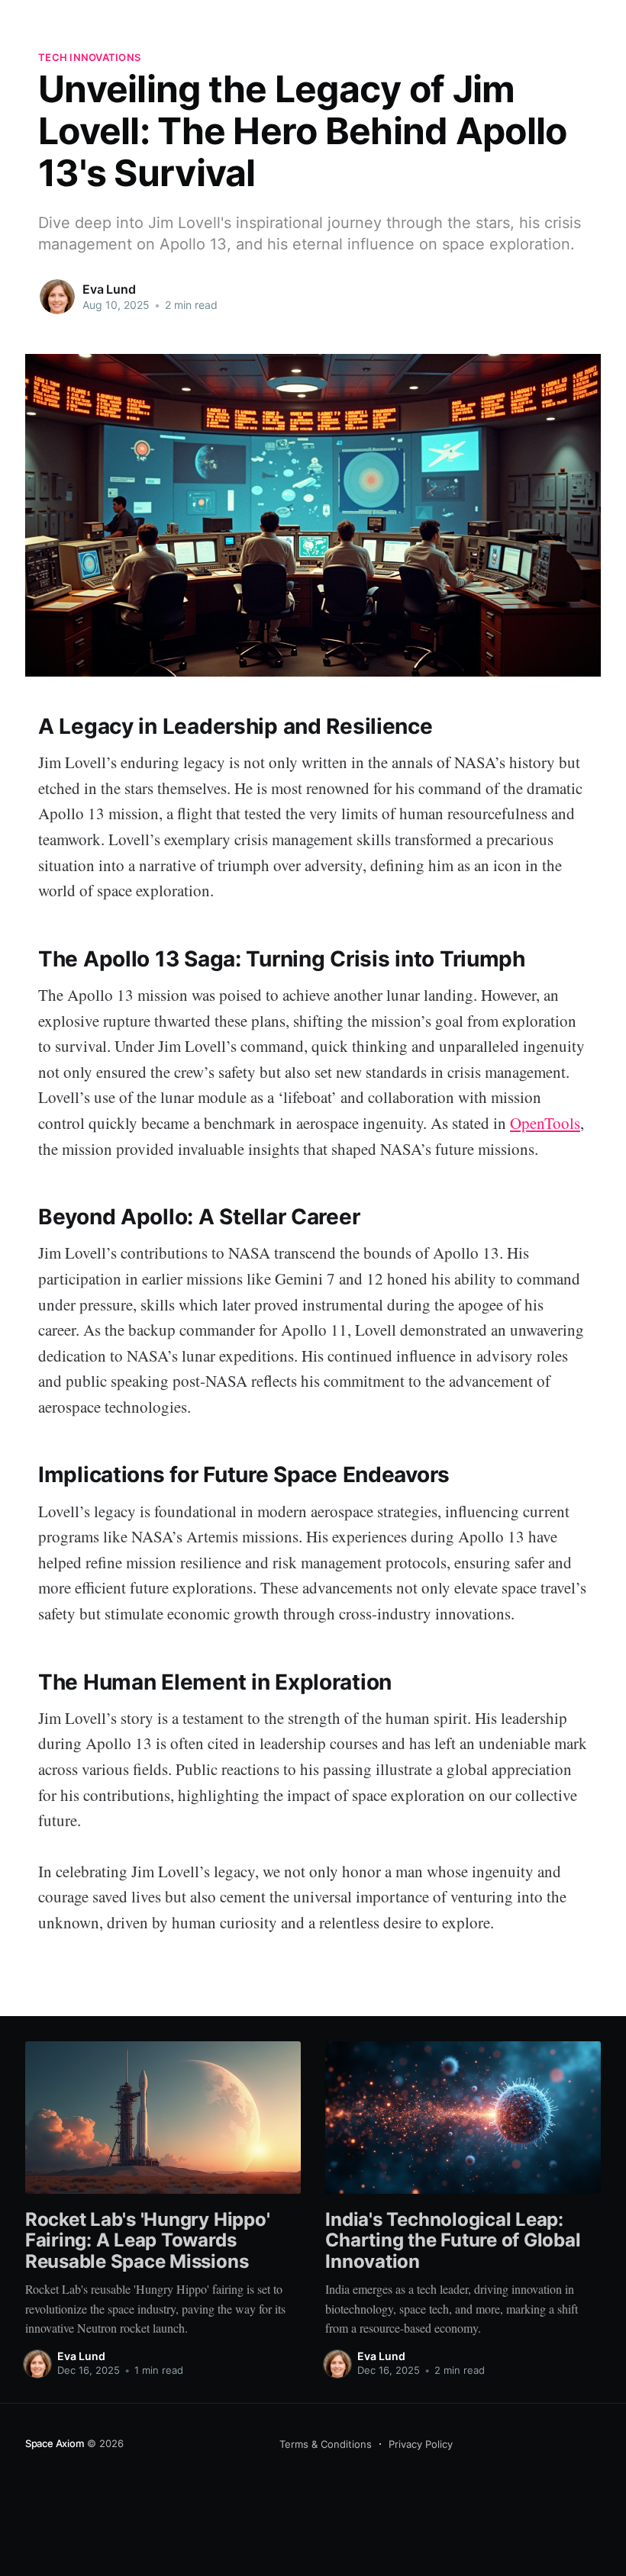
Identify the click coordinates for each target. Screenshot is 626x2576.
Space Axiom (55, 2443)
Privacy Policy (421, 2444)
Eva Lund (109, 289)
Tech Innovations (89, 57)
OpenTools (545, 1123)
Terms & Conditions (326, 2444)
